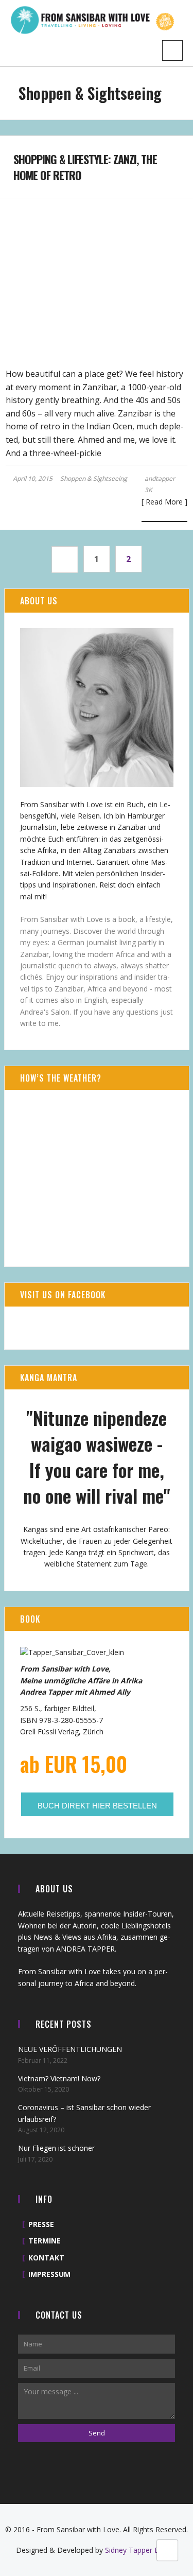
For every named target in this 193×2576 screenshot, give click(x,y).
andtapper (160, 478)
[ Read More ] (164, 502)
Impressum (49, 2274)
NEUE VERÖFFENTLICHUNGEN (70, 2049)
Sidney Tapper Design (141, 2550)
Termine (45, 2241)
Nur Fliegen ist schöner (56, 2148)
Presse (41, 2224)
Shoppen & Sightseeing (94, 479)
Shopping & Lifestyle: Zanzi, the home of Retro (85, 167)
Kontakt (46, 2258)
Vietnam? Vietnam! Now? (59, 2078)
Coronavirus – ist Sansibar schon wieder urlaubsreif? (84, 2113)
